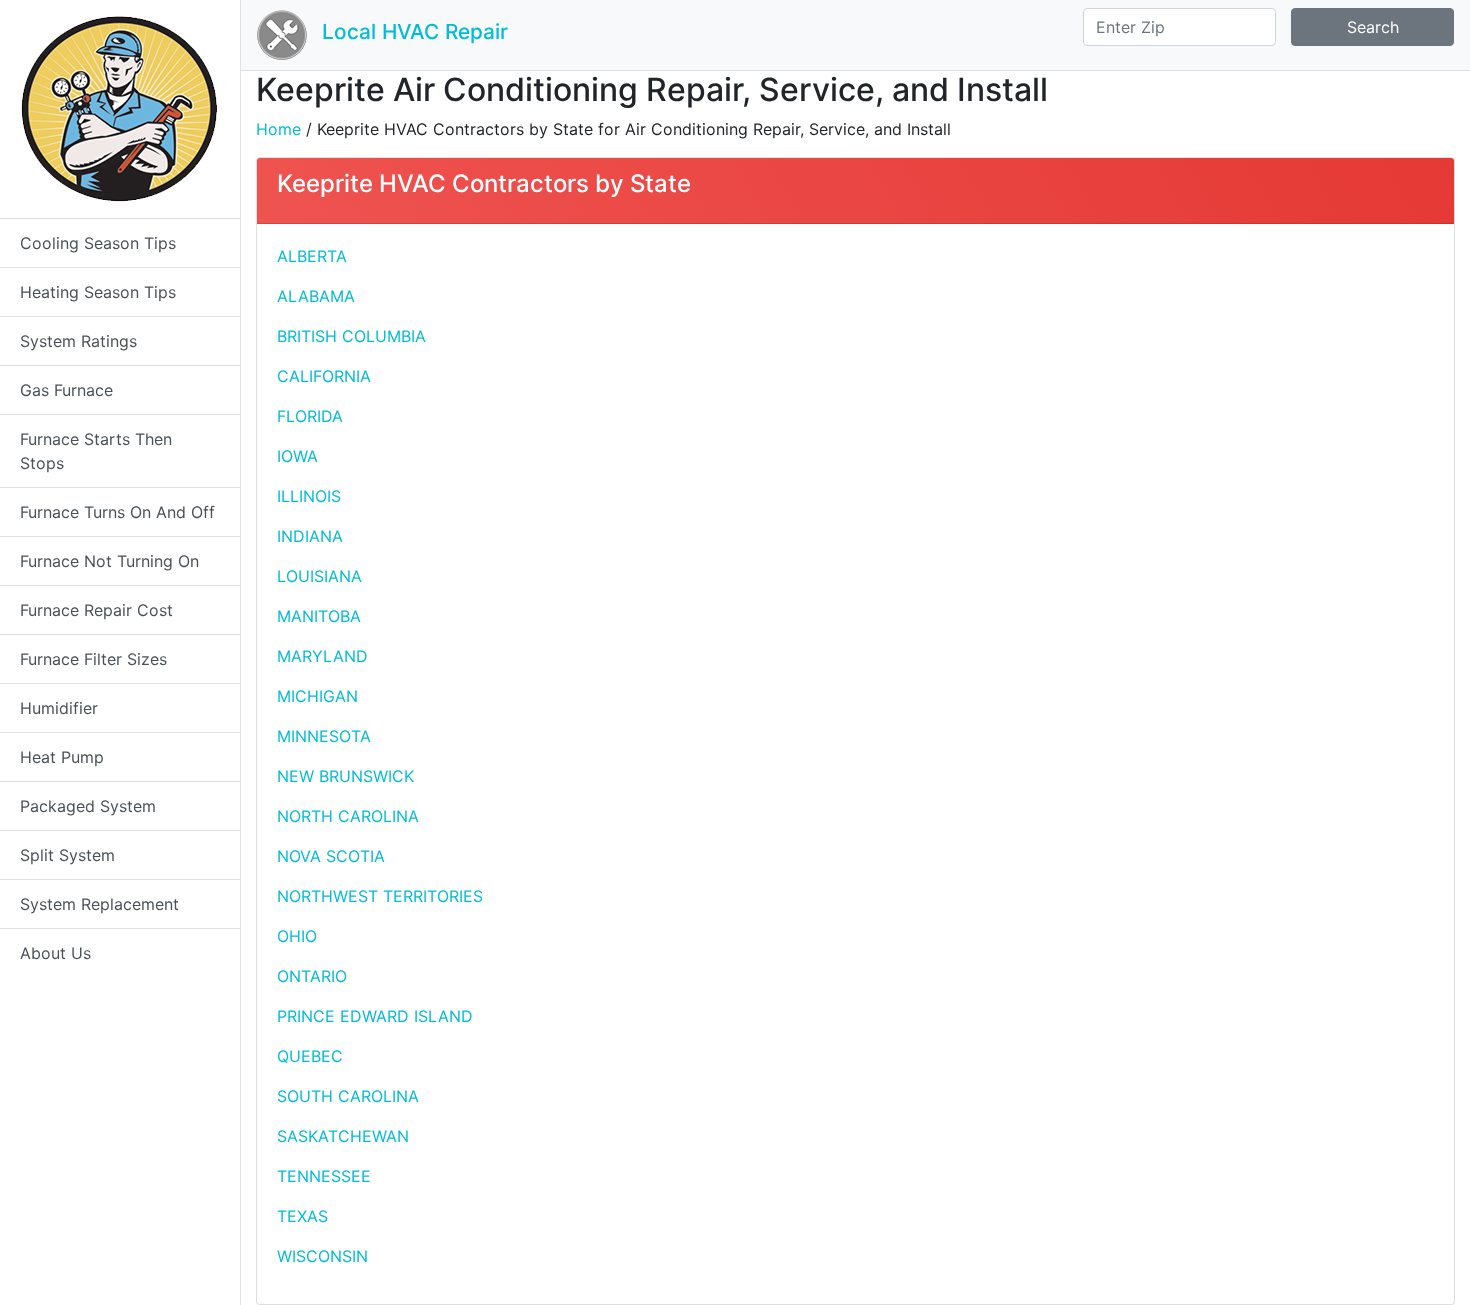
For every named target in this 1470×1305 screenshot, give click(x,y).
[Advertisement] (1152, 384)
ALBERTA (312, 256)
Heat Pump (62, 757)
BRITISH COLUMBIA (351, 336)
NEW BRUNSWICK (345, 776)
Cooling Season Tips (98, 243)
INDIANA (310, 536)
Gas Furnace (66, 390)
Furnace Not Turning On (109, 561)
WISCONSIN (322, 1256)
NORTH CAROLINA (348, 816)
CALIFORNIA (324, 376)
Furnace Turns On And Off (117, 512)
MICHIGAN (317, 696)
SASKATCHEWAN (343, 1136)
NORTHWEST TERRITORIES (380, 896)
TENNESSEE (324, 1176)
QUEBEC (310, 1056)
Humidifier (59, 708)
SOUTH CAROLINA (348, 1096)
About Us (55, 953)
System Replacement (99, 904)
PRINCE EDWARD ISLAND (375, 1016)
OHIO (297, 936)
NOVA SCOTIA (331, 856)
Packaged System (88, 806)
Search (1373, 27)
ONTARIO (312, 976)
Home (278, 129)
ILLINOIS (309, 496)
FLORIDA (310, 416)
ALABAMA (316, 296)
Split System (67, 855)
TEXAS (302, 1216)
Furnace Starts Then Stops (96, 451)
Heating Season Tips (98, 292)
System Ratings (78, 341)
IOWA (297, 456)
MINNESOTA (324, 736)
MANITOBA (319, 616)
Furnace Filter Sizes (93, 659)
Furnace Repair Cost (96, 610)
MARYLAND (322, 656)
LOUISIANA (319, 576)
